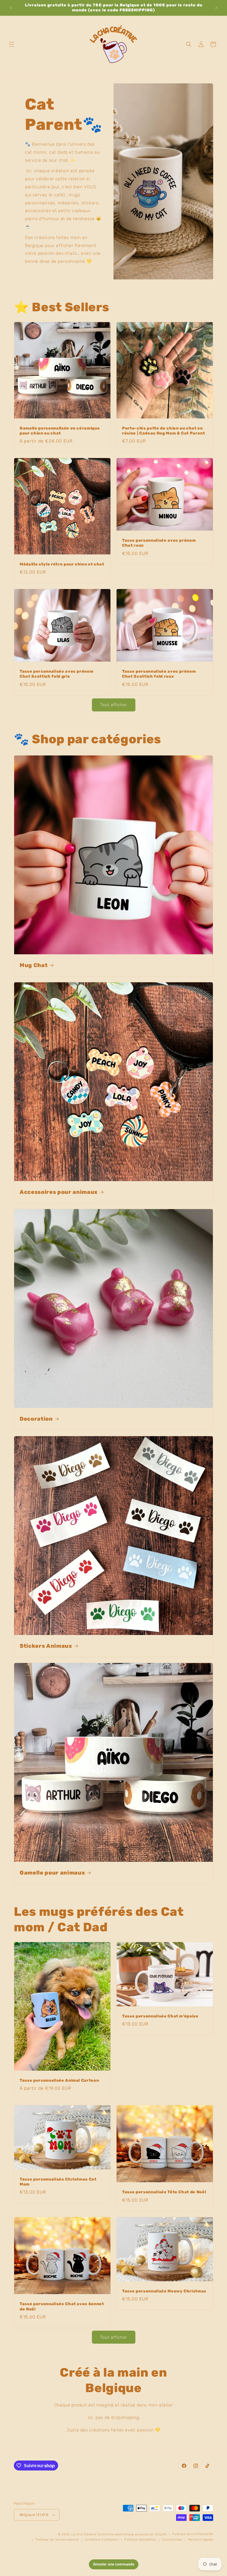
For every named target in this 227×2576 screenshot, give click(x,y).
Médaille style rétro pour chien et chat (62, 564)
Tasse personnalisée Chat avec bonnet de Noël (62, 2306)
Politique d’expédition (140, 2540)
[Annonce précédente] (11, 8)
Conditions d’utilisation (102, 2540)
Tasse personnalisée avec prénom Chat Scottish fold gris (56, 674)
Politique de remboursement (57, 2540)
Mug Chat (34, 965)
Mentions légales (201, 2540)
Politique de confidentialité (193, 2534)
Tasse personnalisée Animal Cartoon (59, 2080)
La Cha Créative (84, 2534)
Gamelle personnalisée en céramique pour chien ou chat (60, 431)
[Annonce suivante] (216, 8)
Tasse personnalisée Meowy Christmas (164, 2291)
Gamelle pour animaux (52, 1873)
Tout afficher (114, 705)
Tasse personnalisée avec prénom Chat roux (159, 543)
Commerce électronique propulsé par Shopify (132, 2534)
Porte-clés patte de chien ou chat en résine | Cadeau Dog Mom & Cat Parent (164, 431)
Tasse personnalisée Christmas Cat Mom (58, 2182)
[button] (12, 44)
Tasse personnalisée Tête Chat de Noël (164, 2192)
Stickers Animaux (46, 1646)
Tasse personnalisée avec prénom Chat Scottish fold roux (159, 674)
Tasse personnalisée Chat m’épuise (160, 2016)
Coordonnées (172, 2540)
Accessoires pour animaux (59, 1192)
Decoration (36, 1419)
